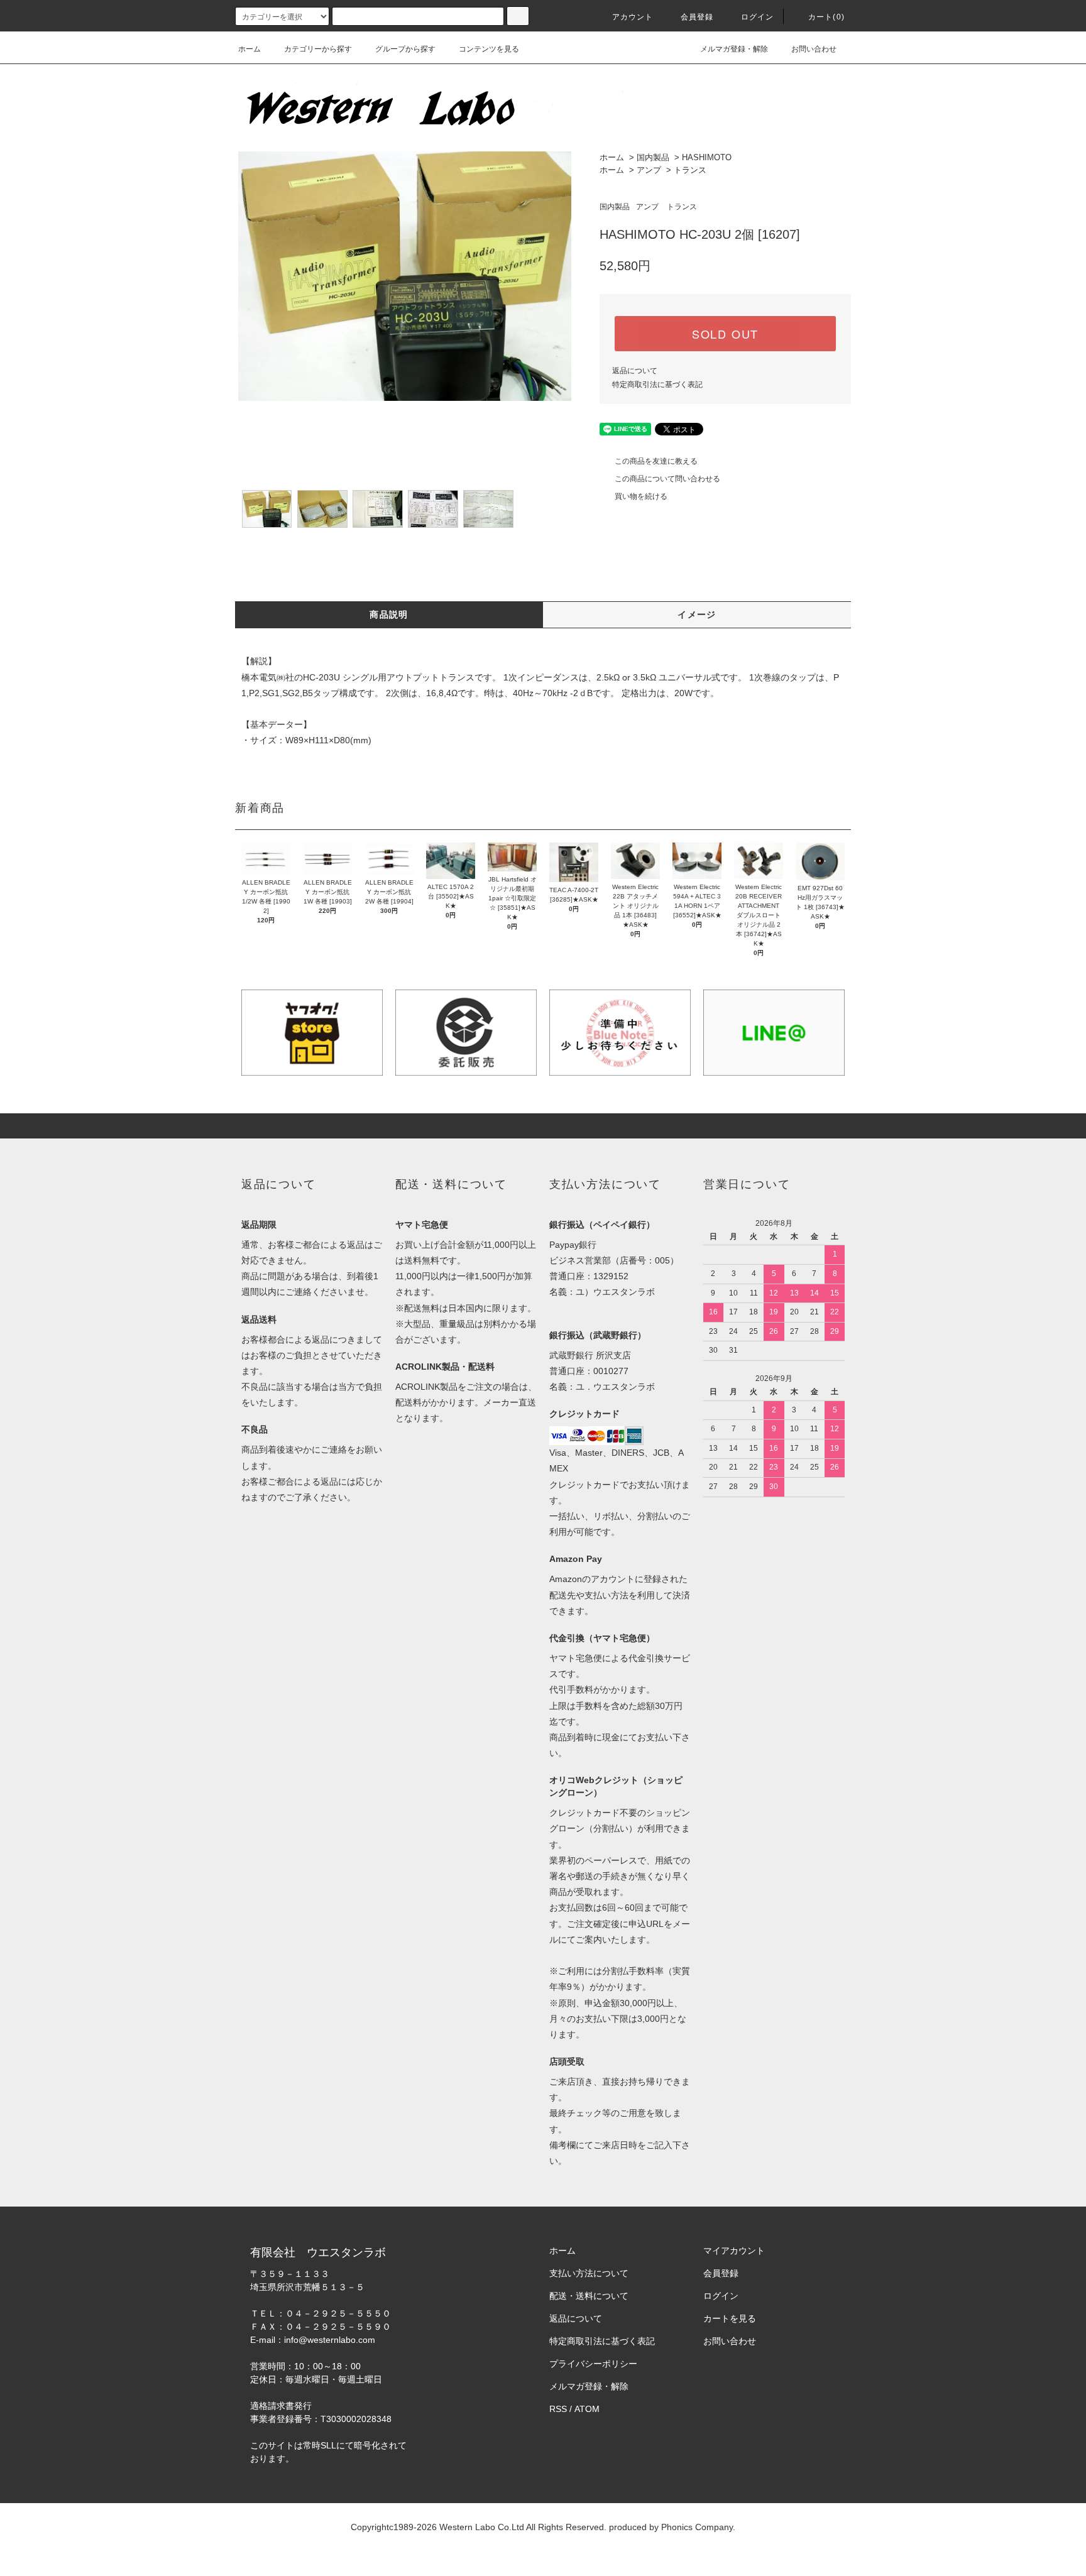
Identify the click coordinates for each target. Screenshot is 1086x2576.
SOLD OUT (725, 334)
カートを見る (730, 2318)
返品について (635, 371)
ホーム (250, 49)
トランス (690, 170)
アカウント (633, 17)
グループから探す (405, 49)
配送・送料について (589, 2296)
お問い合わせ (814, 49)
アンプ (649, 170)
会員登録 (697, 17)
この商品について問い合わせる (667, 479)
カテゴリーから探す (318, 49)
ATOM (587, 2409)
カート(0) (826, 17)
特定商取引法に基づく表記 (657, 385)
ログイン (758, 17)
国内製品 (653, 157)
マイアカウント (734, 2251)
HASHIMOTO (707, 157)
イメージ (697, 614)
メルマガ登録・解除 (734, 49)
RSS (558, 2409)
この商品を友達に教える (656, 461)
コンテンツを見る (489, 49)
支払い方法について (589, 2273)
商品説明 (389, 614)
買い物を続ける (641, 496)
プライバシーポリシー (593, 2364)
